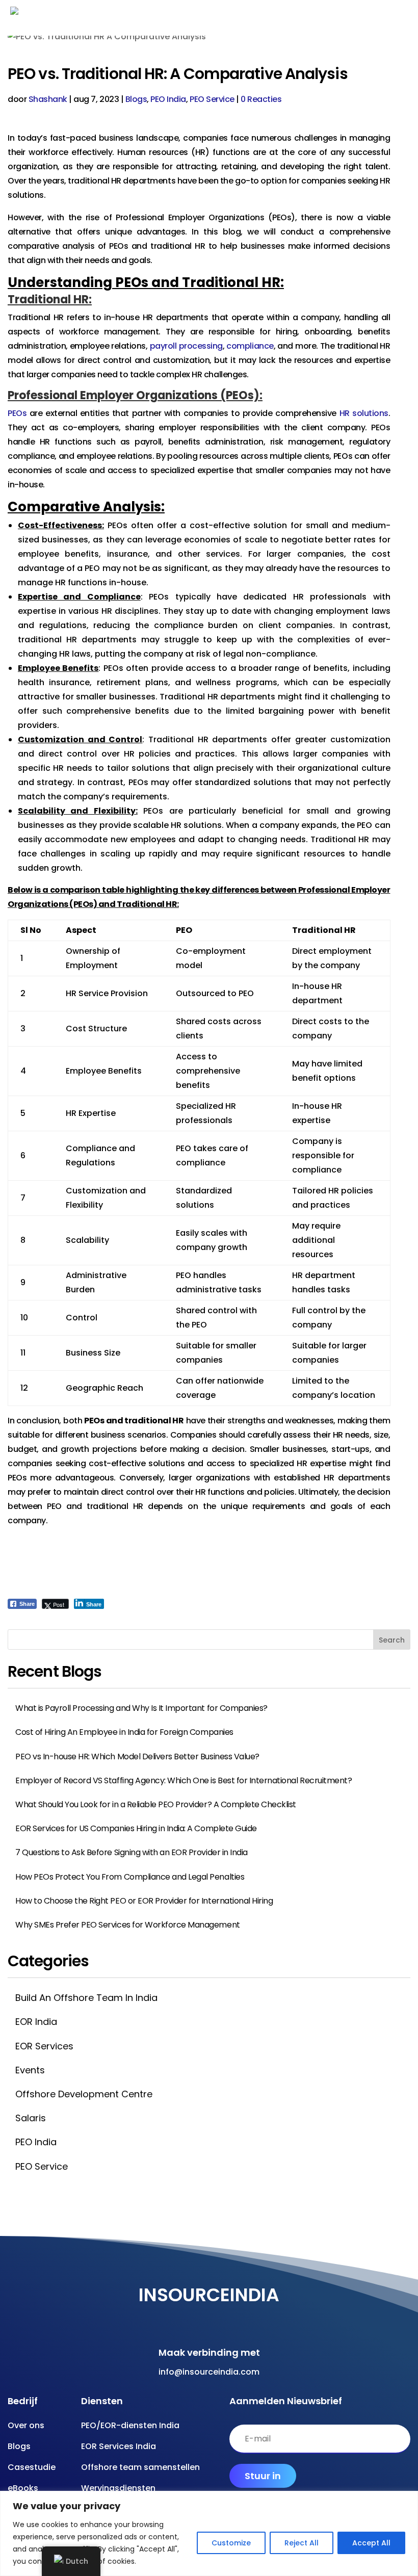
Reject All (302, 2543)
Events (30, 2070)
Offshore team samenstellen (140, 2467)
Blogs (136, 99)
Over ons (26, 2425)
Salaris (31, 2118)
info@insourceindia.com (209, 2372)
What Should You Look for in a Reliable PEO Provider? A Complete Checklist (156, 1804)
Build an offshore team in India (86, 1998)
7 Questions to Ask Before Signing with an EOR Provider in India (132, 1852)
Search (392, 1640)
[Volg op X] (227, 2318)
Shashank (48, 99)
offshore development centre (84, 2094)
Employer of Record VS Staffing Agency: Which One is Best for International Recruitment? (184, 1780)
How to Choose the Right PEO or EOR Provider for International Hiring (144, 1901)
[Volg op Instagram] (206, 2318)
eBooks (23, 2488)
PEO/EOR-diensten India (130, 2425)
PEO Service (212, 99)
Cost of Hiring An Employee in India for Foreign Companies (124, 1732)
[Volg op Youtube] (186, 2318)
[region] (209, 2533)
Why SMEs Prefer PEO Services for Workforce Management (128, 1925)
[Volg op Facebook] (166, 2318)
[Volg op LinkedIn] (247, 2318)
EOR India (36, 2022)
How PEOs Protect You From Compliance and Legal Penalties (130, 1877)
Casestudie (32, 2467)
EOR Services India (119, 2446)
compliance (250, 346)
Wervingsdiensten (118, 2488)
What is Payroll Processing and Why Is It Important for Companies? (141, 1708)
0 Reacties (261, 99)
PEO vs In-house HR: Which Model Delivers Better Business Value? (137, 1757)
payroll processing (186, 346)
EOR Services (44, 2046)
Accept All (371, 2543)
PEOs (17, 413)
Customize (231, 2543)
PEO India (168, 99)
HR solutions (364, 413)
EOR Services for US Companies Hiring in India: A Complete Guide (136, 1828)
